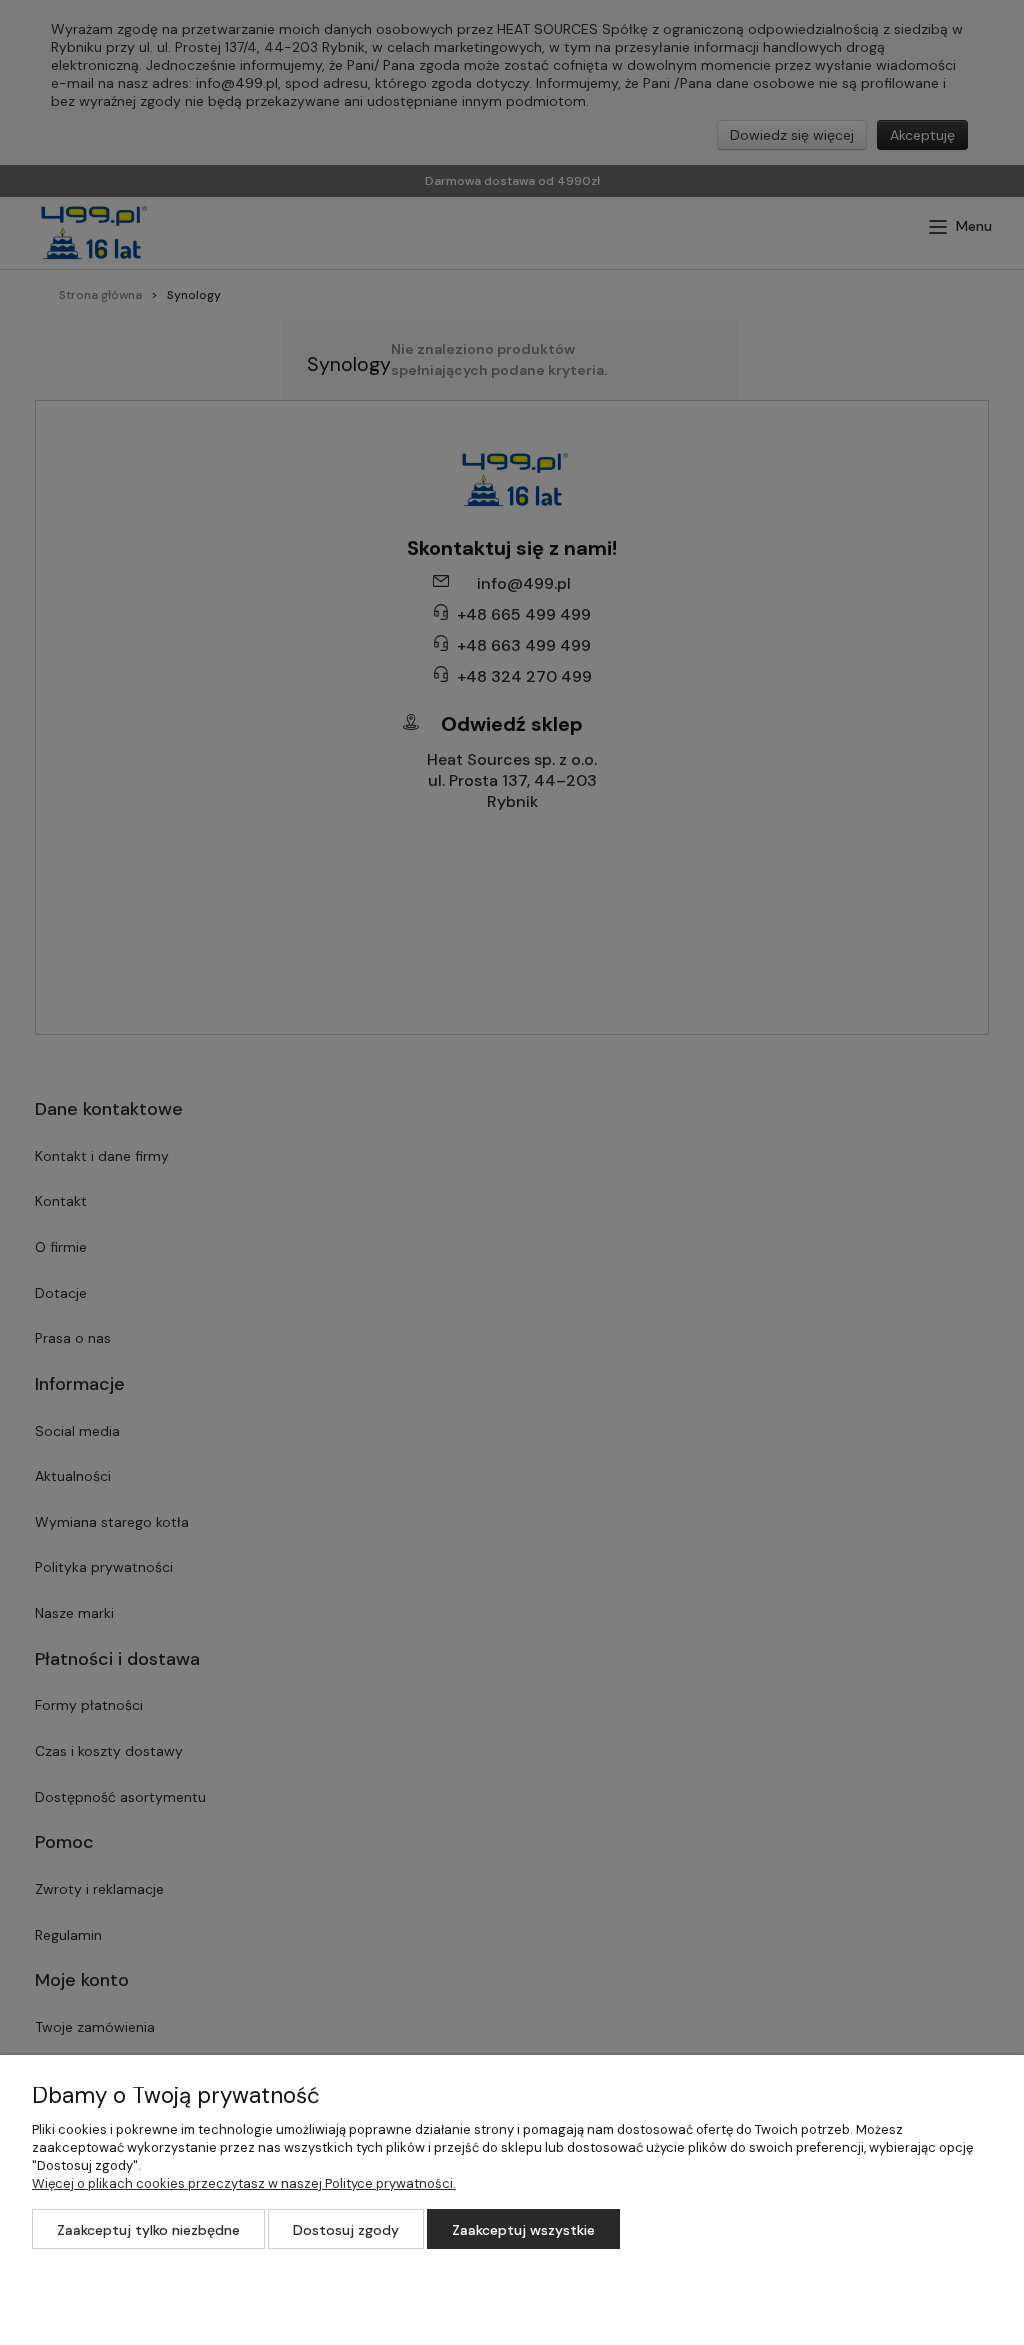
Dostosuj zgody (346, 2230)
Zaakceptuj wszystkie (523, 2230)
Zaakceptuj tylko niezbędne (148, 2230)
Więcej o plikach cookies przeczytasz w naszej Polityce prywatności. (244, 2183)
